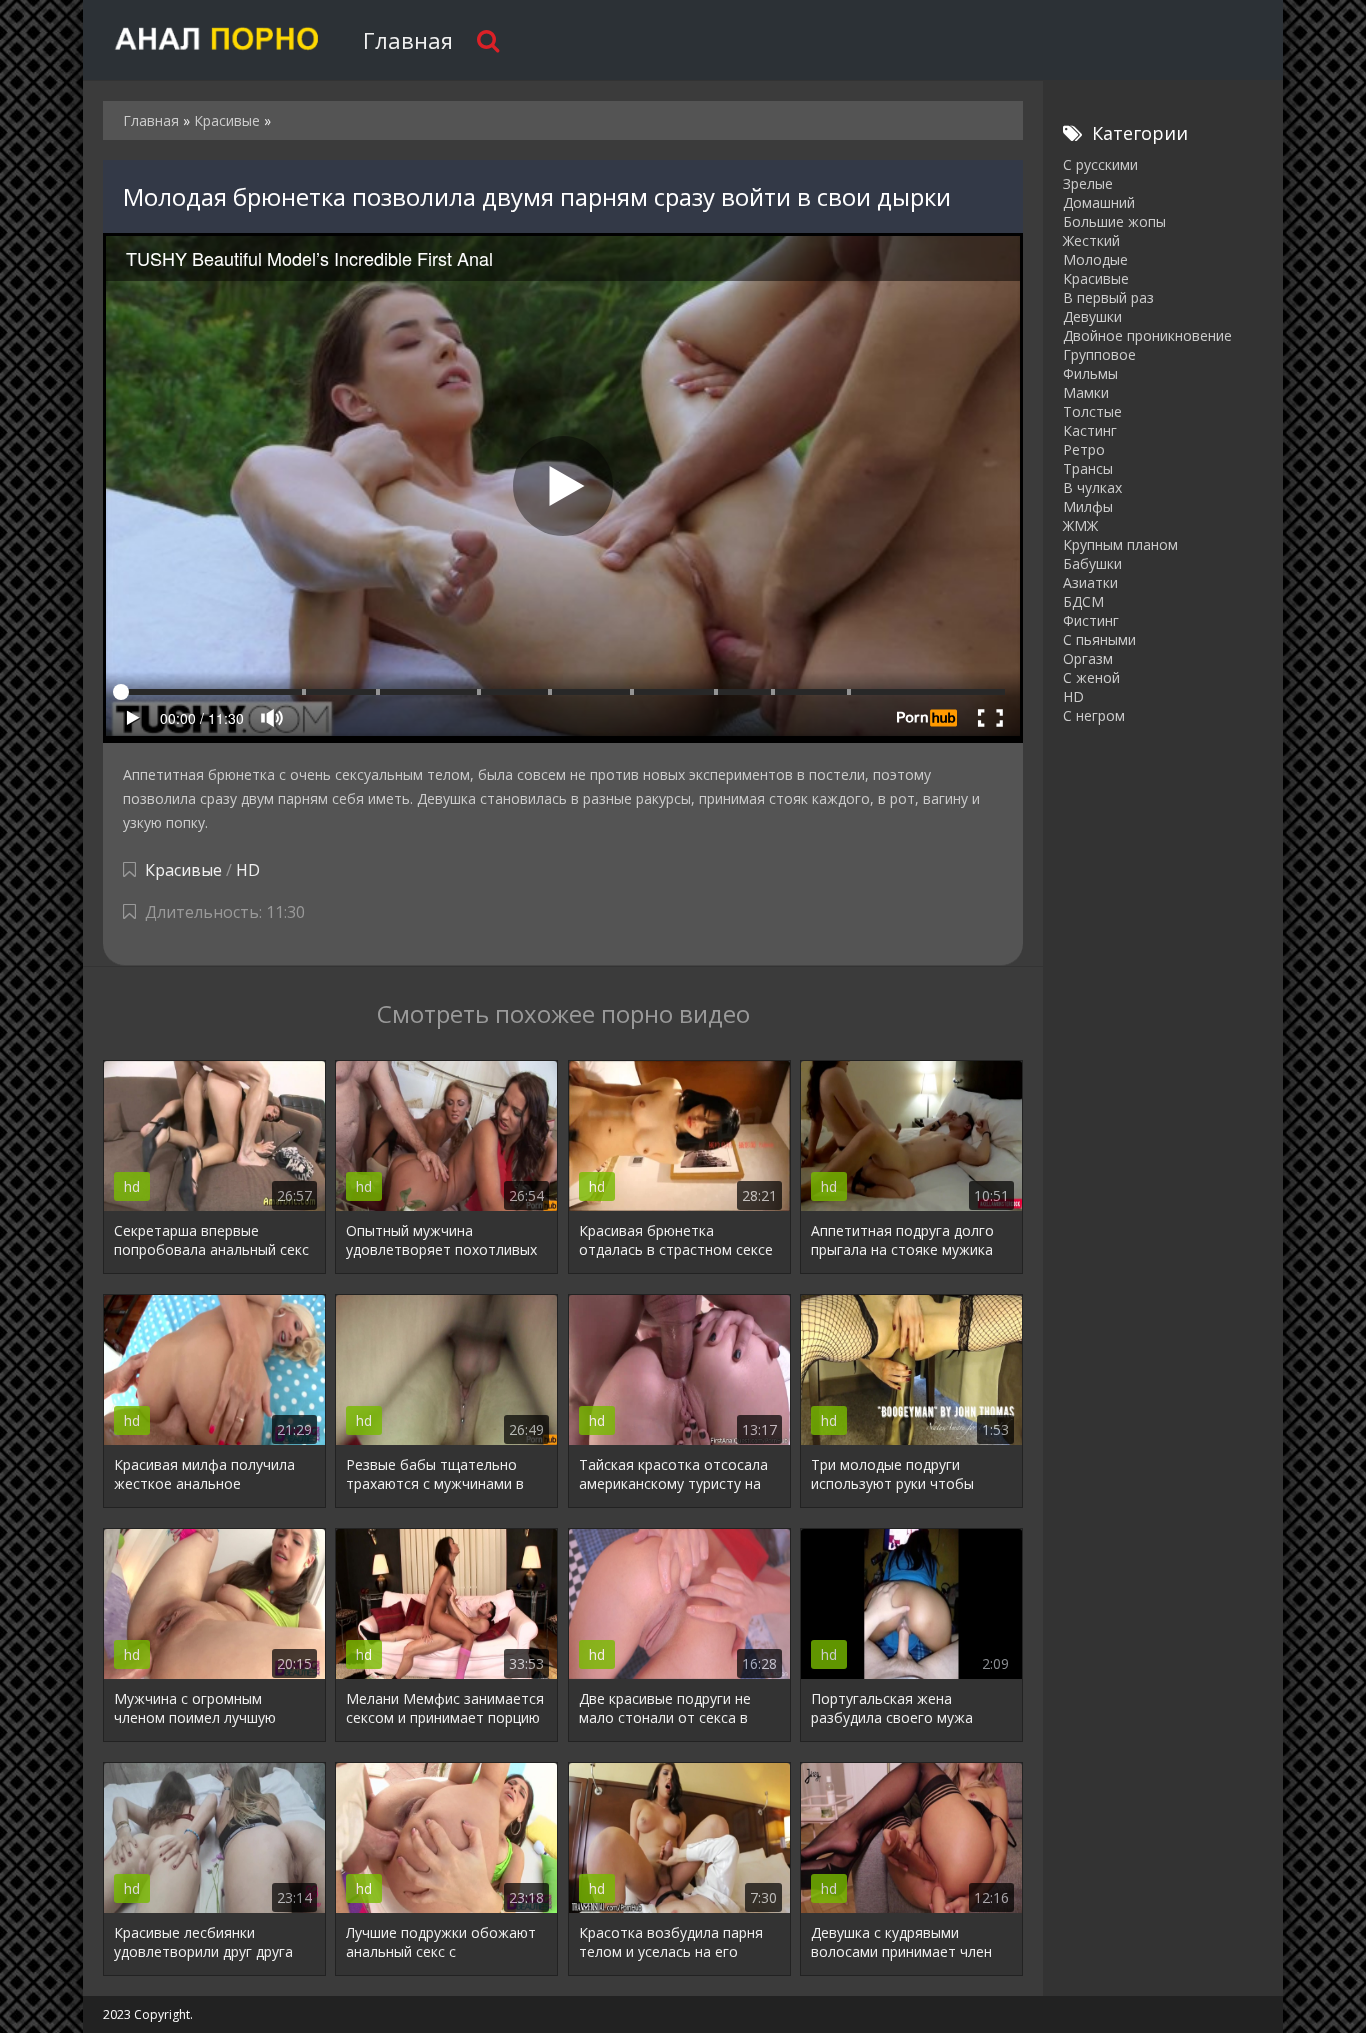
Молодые (1095, 259)
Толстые (1092, 411)
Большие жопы (1114, 221)
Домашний (1099, 202)
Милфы (1088, 506)
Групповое (1099, 354)
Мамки (1086, 392)
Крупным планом (1120, 544)
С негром (1094, 715)
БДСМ (1083, 601)
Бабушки (1092, 563)
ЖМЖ (1080, 525)
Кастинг (1090, 430)
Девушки (1092, 316)
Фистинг (1091, 620)
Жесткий (1091, 240)
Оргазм (1088, 658)
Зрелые (1088, 183)
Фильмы (1090, 373)
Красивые (183, 870)
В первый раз (1108, 297)
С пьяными (1099, 639)
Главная (408, 40)
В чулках (1092, 487)
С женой (1091, 677)
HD (248, 870)
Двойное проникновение (1147, 335)
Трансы (1088, 468)
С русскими (1100, 164)
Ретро (1084, 449)
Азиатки (1090, 582)
